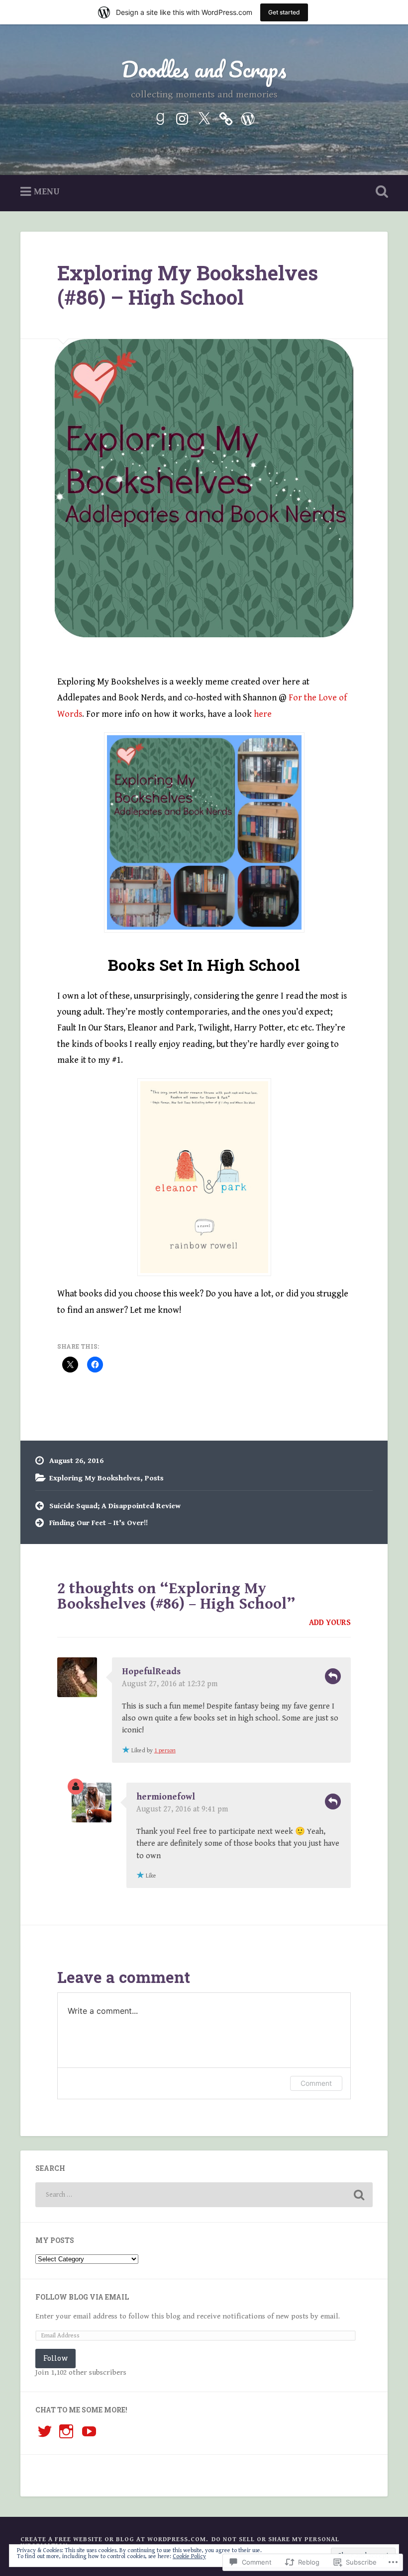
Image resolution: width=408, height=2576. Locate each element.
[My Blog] (248, 118)
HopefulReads (151, 1672)
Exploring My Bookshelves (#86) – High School (188, 285)
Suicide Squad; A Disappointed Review (115, 1506)
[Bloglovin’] (226, 118)
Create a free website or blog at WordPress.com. (114, 2539)
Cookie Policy (189, 2556)
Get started (284, 12)
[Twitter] (204, 118)
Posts (154, 1478)
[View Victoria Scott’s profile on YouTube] (89, 2431)
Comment (316, 2083)
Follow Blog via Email (82, 2297)
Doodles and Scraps (204, 69)
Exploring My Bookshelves (95, 1478)
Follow (55, 2358)
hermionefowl (166, 1797)
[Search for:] (204, 2195)
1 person (165, 1751)
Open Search (380, 192)
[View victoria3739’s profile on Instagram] (66, 2431)
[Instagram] (182, 118)
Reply (333, 1676)
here (263, 714)
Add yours (330, 1623)
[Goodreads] (160, 118)
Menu (47, 192)
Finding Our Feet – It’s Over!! (99, 1523)
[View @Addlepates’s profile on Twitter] (45, 2431)
